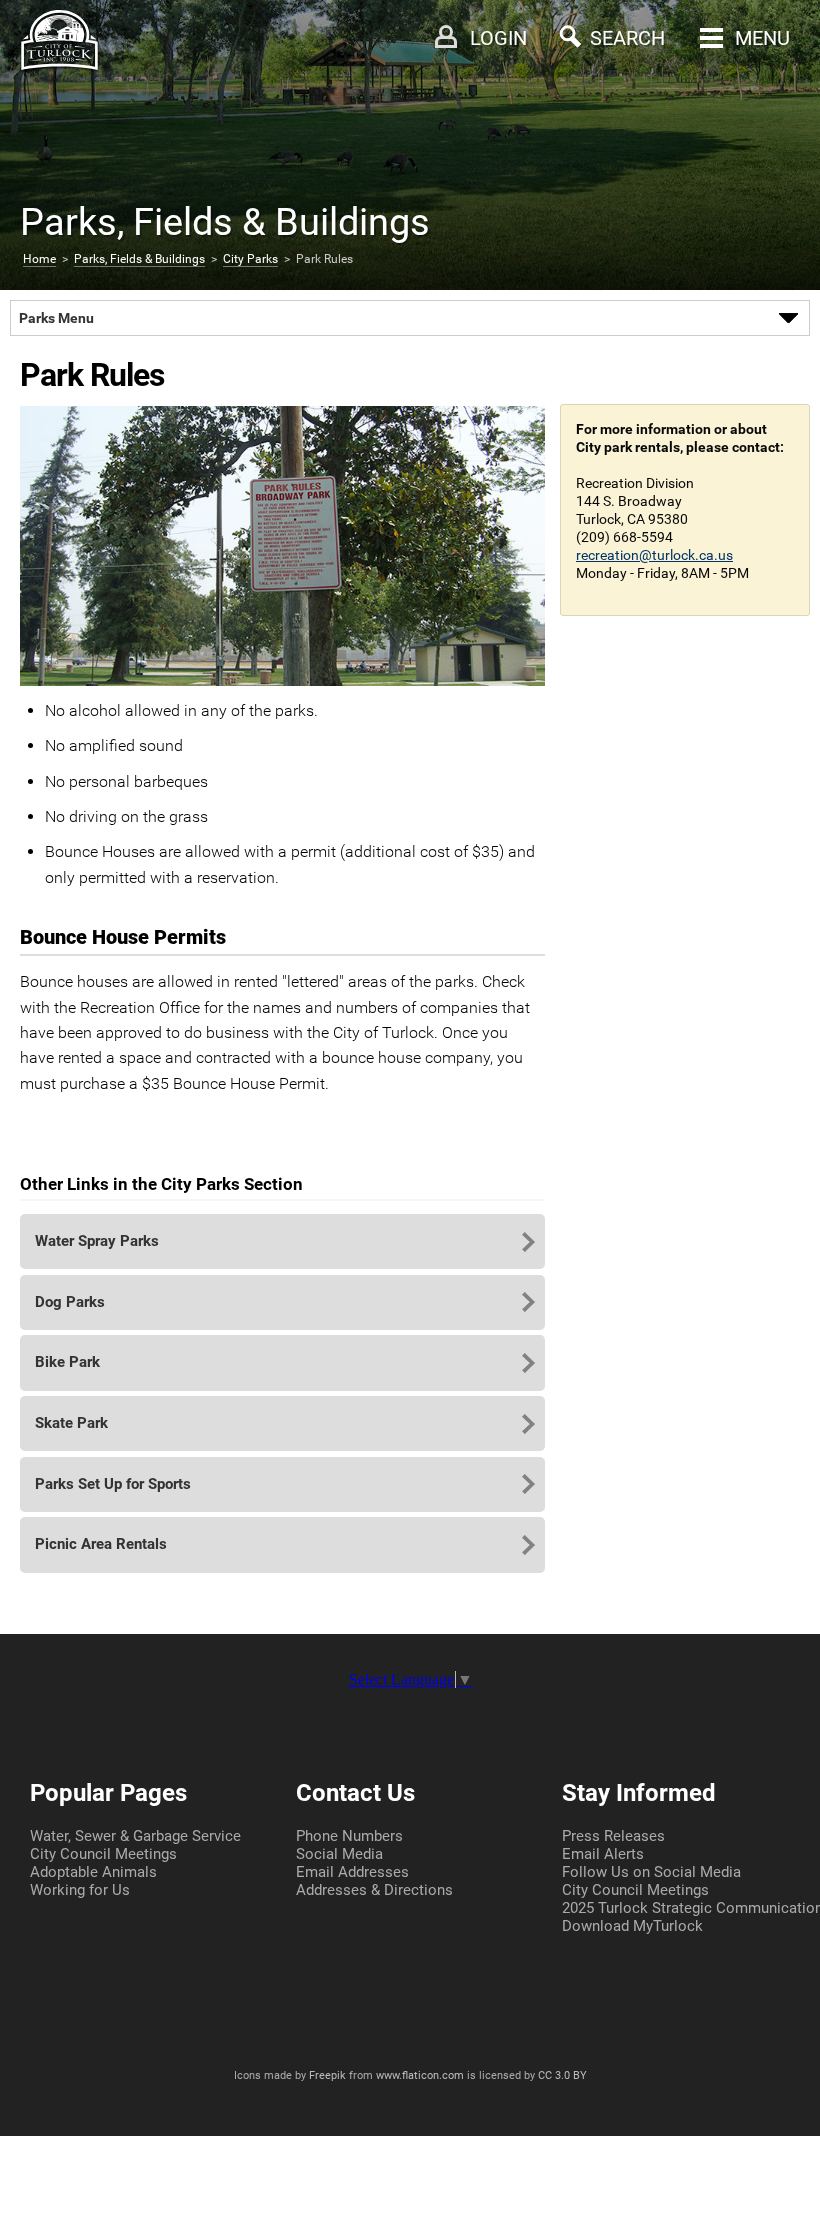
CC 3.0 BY (562, 2075)
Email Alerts (603, 1854)
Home (39, 259)
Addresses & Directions (374, 1890)
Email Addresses (352, 1872)
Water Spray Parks (97, 1241)
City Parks (250, 259)
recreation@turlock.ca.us (654, 555)
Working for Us (80, 1890)
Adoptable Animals (93, 1872)
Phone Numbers (349, 1836)
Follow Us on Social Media (651, 1872)
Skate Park (71, 1423)
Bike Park (67, 1362)
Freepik (327, 2075)
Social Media (339, 1854)
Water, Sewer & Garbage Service (135, 1836)
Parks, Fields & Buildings (139, 259)
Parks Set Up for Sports (113, 1484)
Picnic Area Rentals (101, 1544)
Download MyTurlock (632, 1926)
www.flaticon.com (420, 2075)
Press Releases (613, 1836)
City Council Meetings (103, 1854)
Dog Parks (70, 1302)
